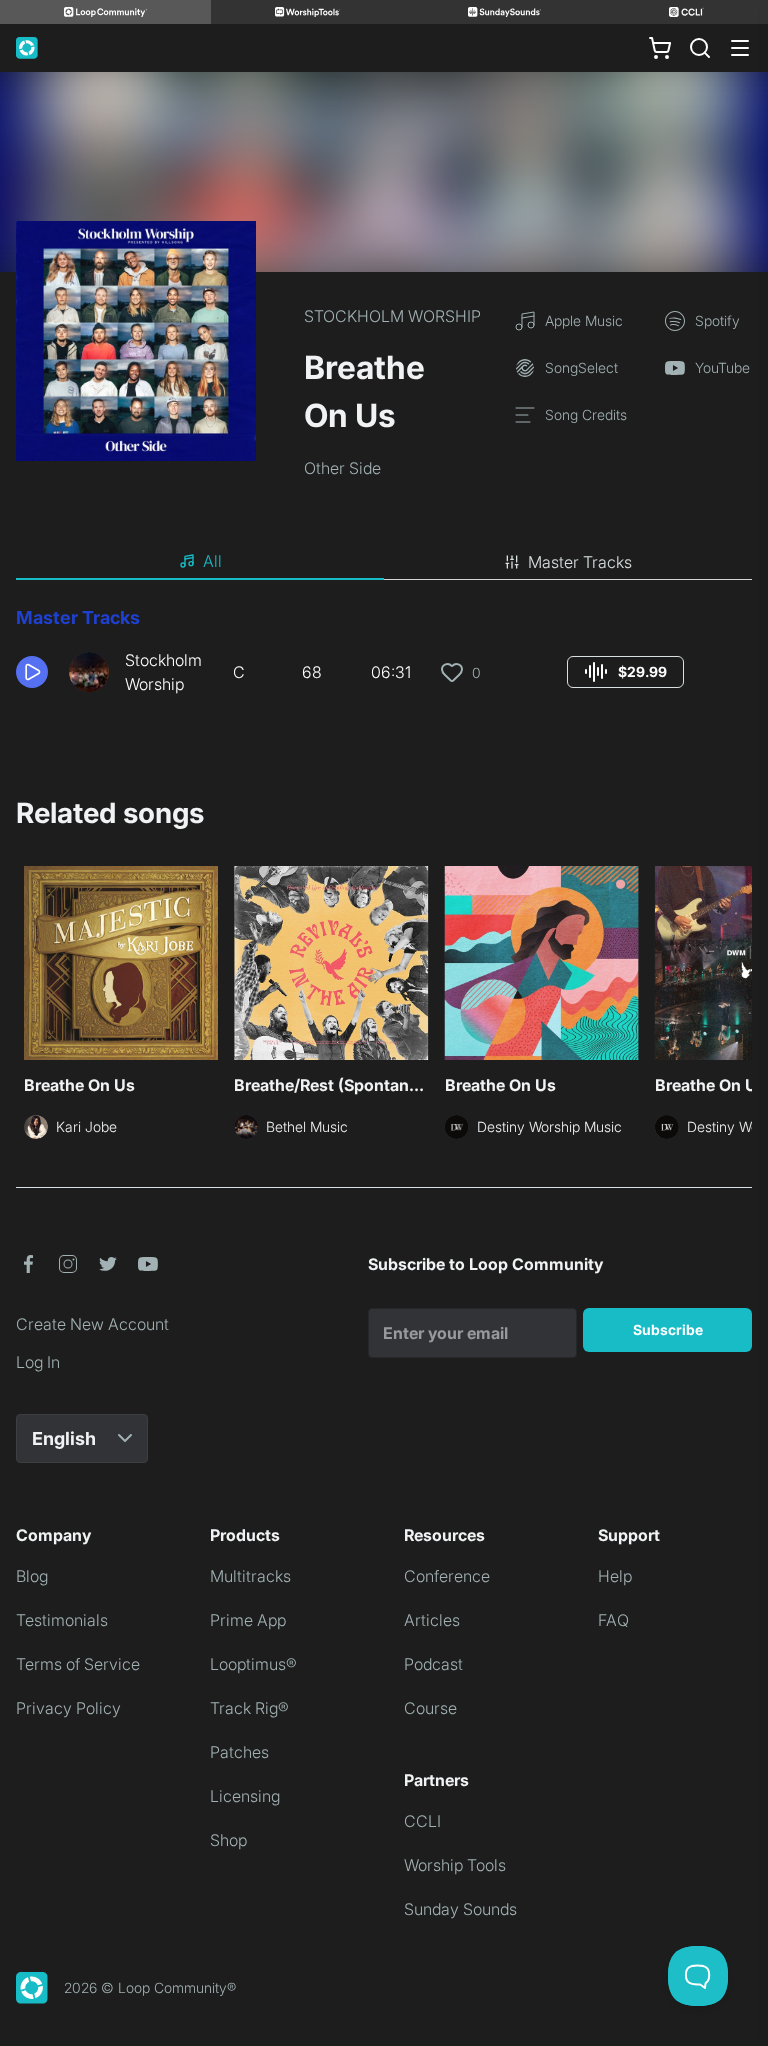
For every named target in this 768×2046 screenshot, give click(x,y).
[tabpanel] (384, 658)
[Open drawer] (740, 48)
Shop (228, 1840)
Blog (32, 1576)
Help (615, 1576)
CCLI (422, 1821)
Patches (239, 1752)
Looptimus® (253, 1664)
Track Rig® (249, 1708)
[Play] (32, 672)
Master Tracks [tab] (580, 562)
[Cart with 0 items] (660, 48)
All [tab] (212, 561)
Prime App (248, 1620)
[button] (34, 672)
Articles (432, 1620)
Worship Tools (455, 1865)
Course (430, 1708)
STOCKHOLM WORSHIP (392, 316)
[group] (625, 672)
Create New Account (92, 1324)
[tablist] (384, 562)
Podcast (433, 1664)
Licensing (245, 1796)
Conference (447, 1576)
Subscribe (668, 1329)
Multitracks (250, 1576)
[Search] (700, 48)
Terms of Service (78, 1664)
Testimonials (62, 1620)
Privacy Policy (68, 1708)
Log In (38, 1362)
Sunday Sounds (460, 1909)
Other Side (342, 468)
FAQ (613, 1620)
